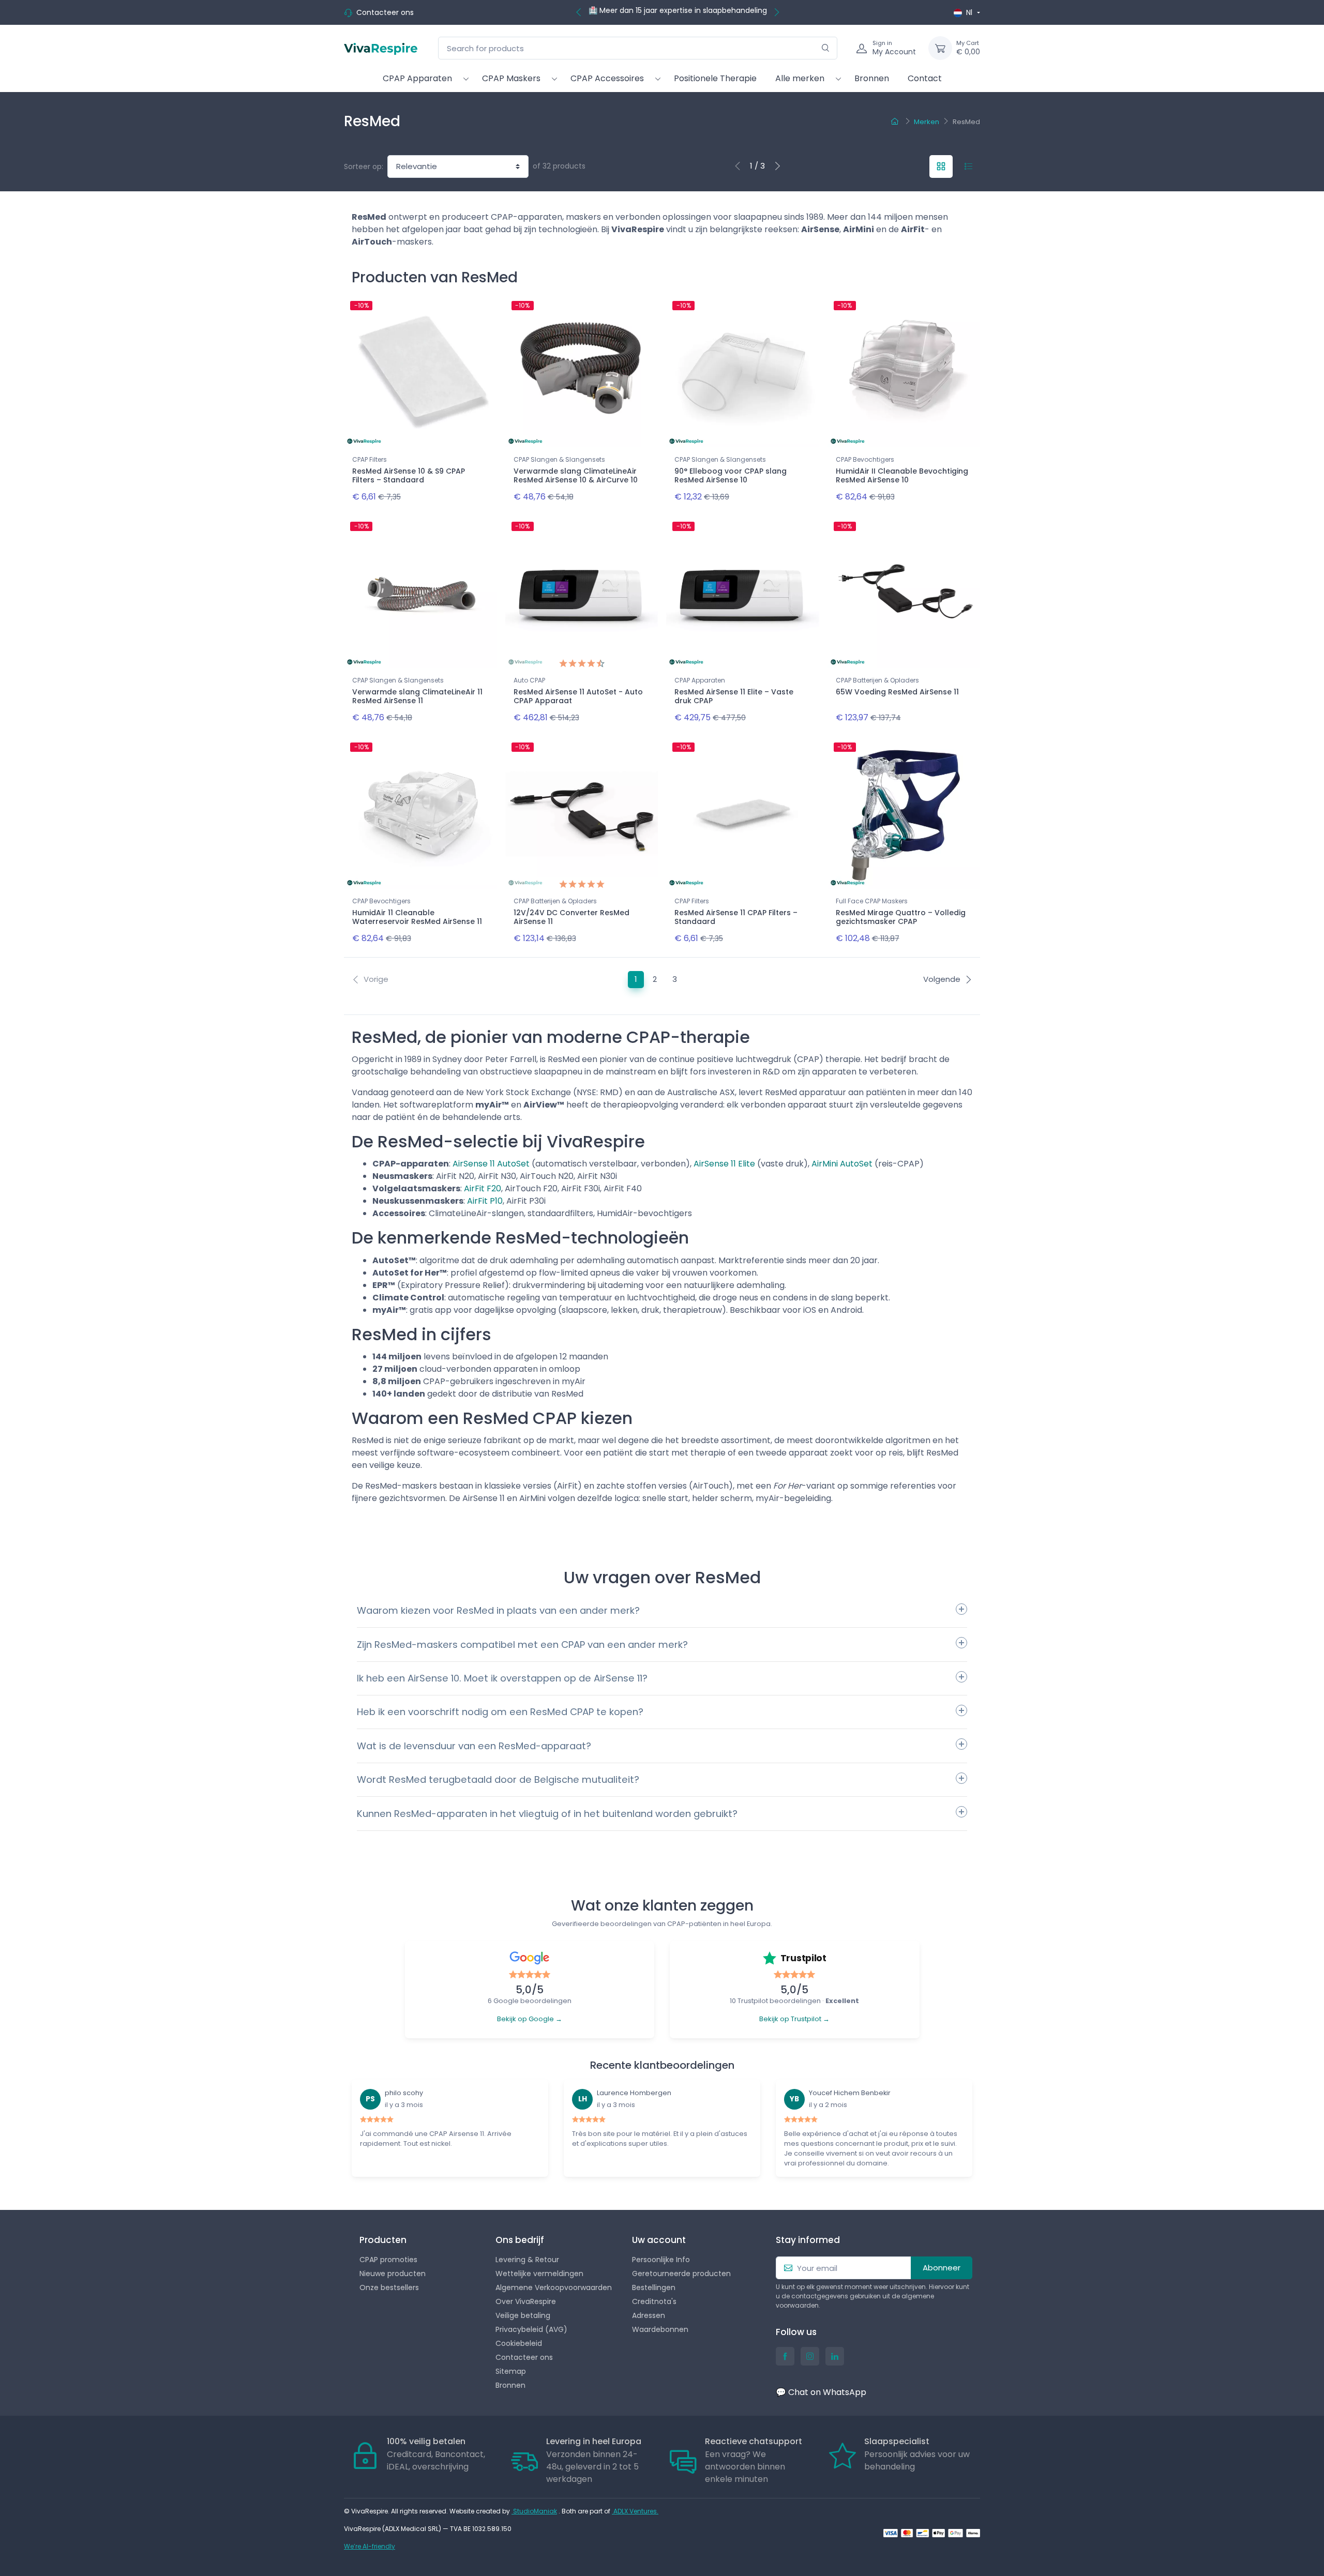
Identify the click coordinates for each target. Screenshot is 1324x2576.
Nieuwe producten (393, 2274)
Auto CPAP (529, 680)
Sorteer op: (364, 166)
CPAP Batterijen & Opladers (877, 680)
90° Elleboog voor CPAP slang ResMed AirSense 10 (731, 475)
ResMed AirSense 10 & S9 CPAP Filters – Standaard (409, 475)
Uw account (659, 2240)
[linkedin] (835, 2356)
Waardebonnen (660, 2329)
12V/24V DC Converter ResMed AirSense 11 (571, 917)
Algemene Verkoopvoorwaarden (554, 2287)
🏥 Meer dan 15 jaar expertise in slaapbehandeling (678, 10)
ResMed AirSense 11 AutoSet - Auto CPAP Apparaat (578, 696)
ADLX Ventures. (635, 2511)
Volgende (942, 979)
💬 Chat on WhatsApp (821, 2392)
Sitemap (511, 2371)
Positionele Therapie (715, 78)
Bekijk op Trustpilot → (794, 2019)
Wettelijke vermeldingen (539, 2274)
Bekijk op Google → (530, 2019)
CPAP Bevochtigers (865, 459)
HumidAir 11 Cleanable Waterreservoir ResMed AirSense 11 (417, 917)
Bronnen (872, 78)
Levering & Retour (527, 2260)
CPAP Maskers (511, 78)
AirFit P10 (485, 1201)
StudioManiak (534, 2511)
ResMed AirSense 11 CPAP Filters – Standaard (736, 917)
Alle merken (800, 78)
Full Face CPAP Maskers (872, 901)
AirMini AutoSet (842, 1164)
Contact (925, 78)
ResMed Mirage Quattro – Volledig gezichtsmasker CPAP (901, 917)
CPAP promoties (388, 2260)
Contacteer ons (385, 12)
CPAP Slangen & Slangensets (559, 459)
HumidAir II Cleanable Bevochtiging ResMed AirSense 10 (902, 475)
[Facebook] (785, 2356)
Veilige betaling (523, 2315)
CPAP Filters (370, 459)
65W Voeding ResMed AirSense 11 (897, 692)
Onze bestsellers (389, 2287)
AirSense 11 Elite (724, 1164)
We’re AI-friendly (370, 2546)
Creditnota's (654, 2301)
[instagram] (810, 2356)
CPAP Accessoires (607, 78)
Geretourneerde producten (681, 2274)
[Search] (826, 48)
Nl (969, 12)
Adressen (649, 2315)
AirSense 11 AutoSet (491, 1164)
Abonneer (942, 2268)
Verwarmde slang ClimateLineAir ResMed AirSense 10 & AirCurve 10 (576, 475)
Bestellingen (654, 2287)
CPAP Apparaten (417, 78)
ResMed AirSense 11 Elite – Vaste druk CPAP (734, 696)
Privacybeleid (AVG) (531, 2329)
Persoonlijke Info (661, 2260)
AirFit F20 (483, 1188)
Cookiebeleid (519, 2343)
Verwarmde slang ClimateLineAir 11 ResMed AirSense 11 (417, 696)
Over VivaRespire (526, 2301)
